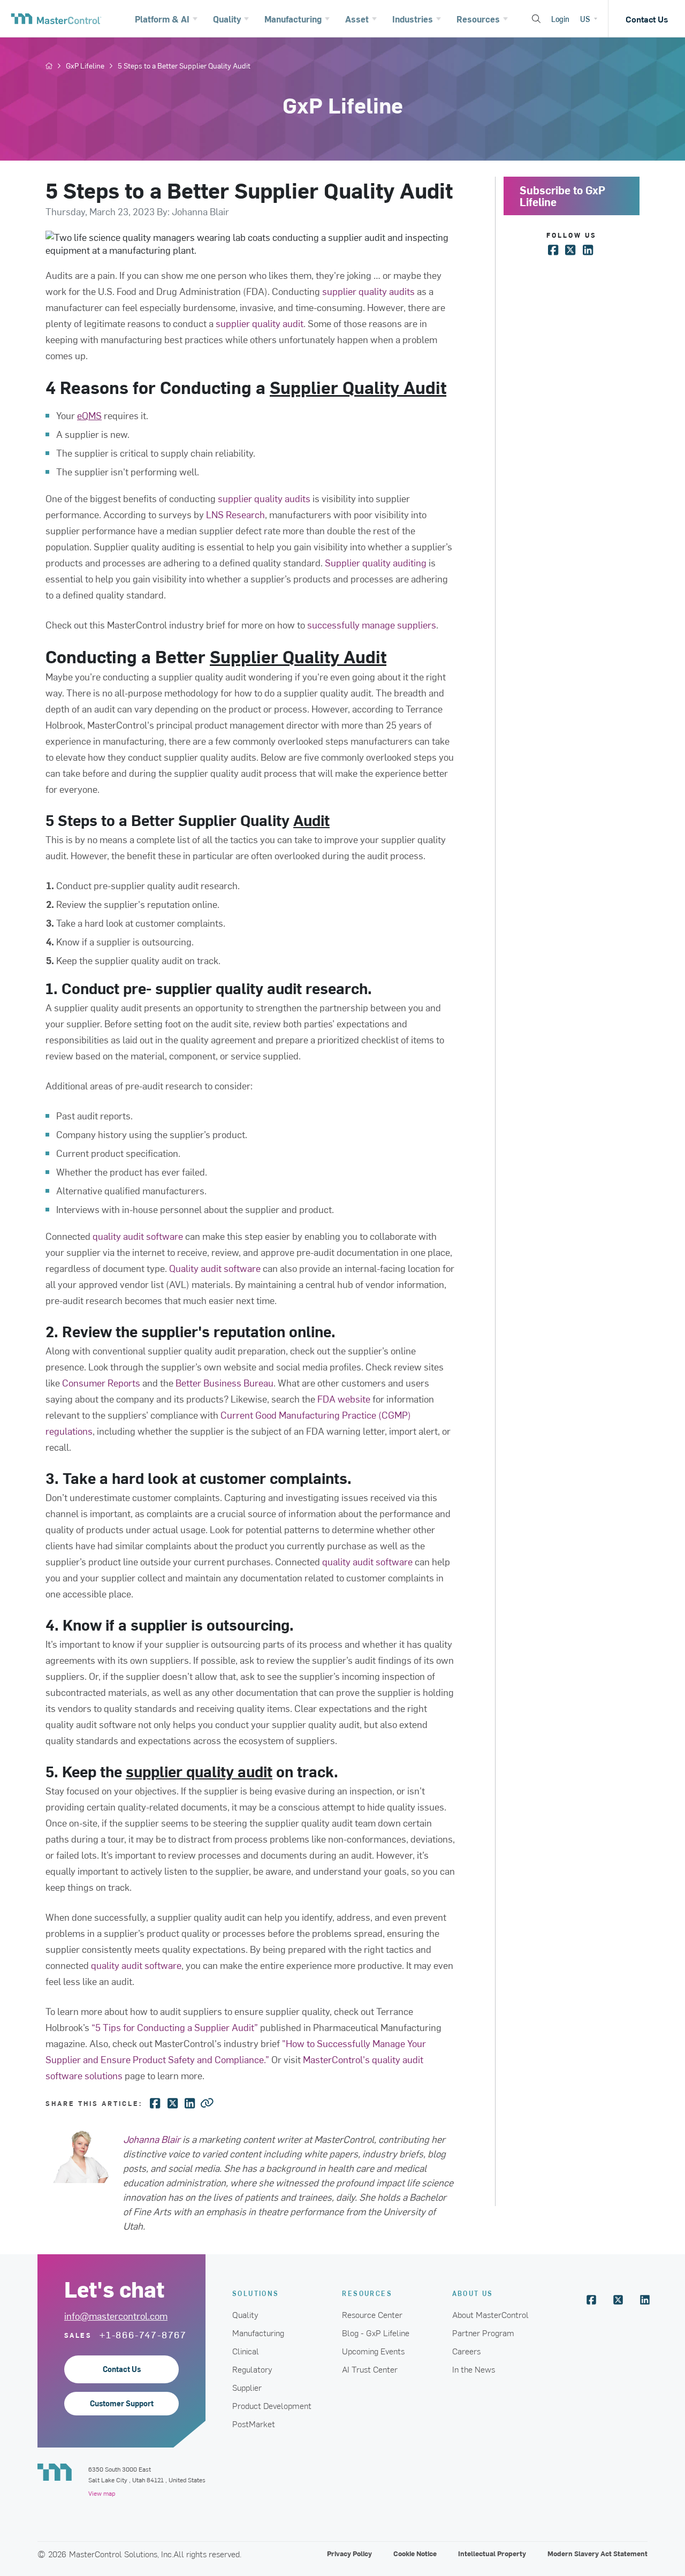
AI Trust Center (370, 2369)
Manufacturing (258, 2332)
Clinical (246, 2351)
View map (102, 2493)
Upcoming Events (373, 2351)
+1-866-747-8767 (143, 2335)
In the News (474, 2369)
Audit (311, 820)
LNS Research (235, 514)
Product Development (272, 2405)
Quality (245, 2314)
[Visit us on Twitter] (618, 2300)
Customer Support (122, 2403)
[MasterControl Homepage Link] (56, 19)
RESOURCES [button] (367, 2293)
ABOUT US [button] (473, 2293)
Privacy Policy (349, 2553)
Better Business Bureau (224, 1382)
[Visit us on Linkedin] (645, 2300)
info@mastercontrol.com (116, 2316)
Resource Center (372, 2314)
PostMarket (254, 2423)
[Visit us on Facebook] (591, 2300)
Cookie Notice (415, 2553)
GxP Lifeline (85, 66)
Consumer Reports (101, 1382)
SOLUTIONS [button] (256, 2293)
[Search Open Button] (536, 19)
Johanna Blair (152, 2139)
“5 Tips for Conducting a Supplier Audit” (175, 2027)
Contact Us (647, 19)
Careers (466, 2351)
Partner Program (483, 2332)
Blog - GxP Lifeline (376, 2332)
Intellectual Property (492, 2553)
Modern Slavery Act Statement (598, 2553)
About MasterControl (490, 2314)
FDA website (344, 1399)
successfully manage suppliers (372, 624)
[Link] (207, 2102)
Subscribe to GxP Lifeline (562, 196)
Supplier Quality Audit (358, 387)
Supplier (247, 2387)
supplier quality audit (199, 1771)
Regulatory (252, 2369)
